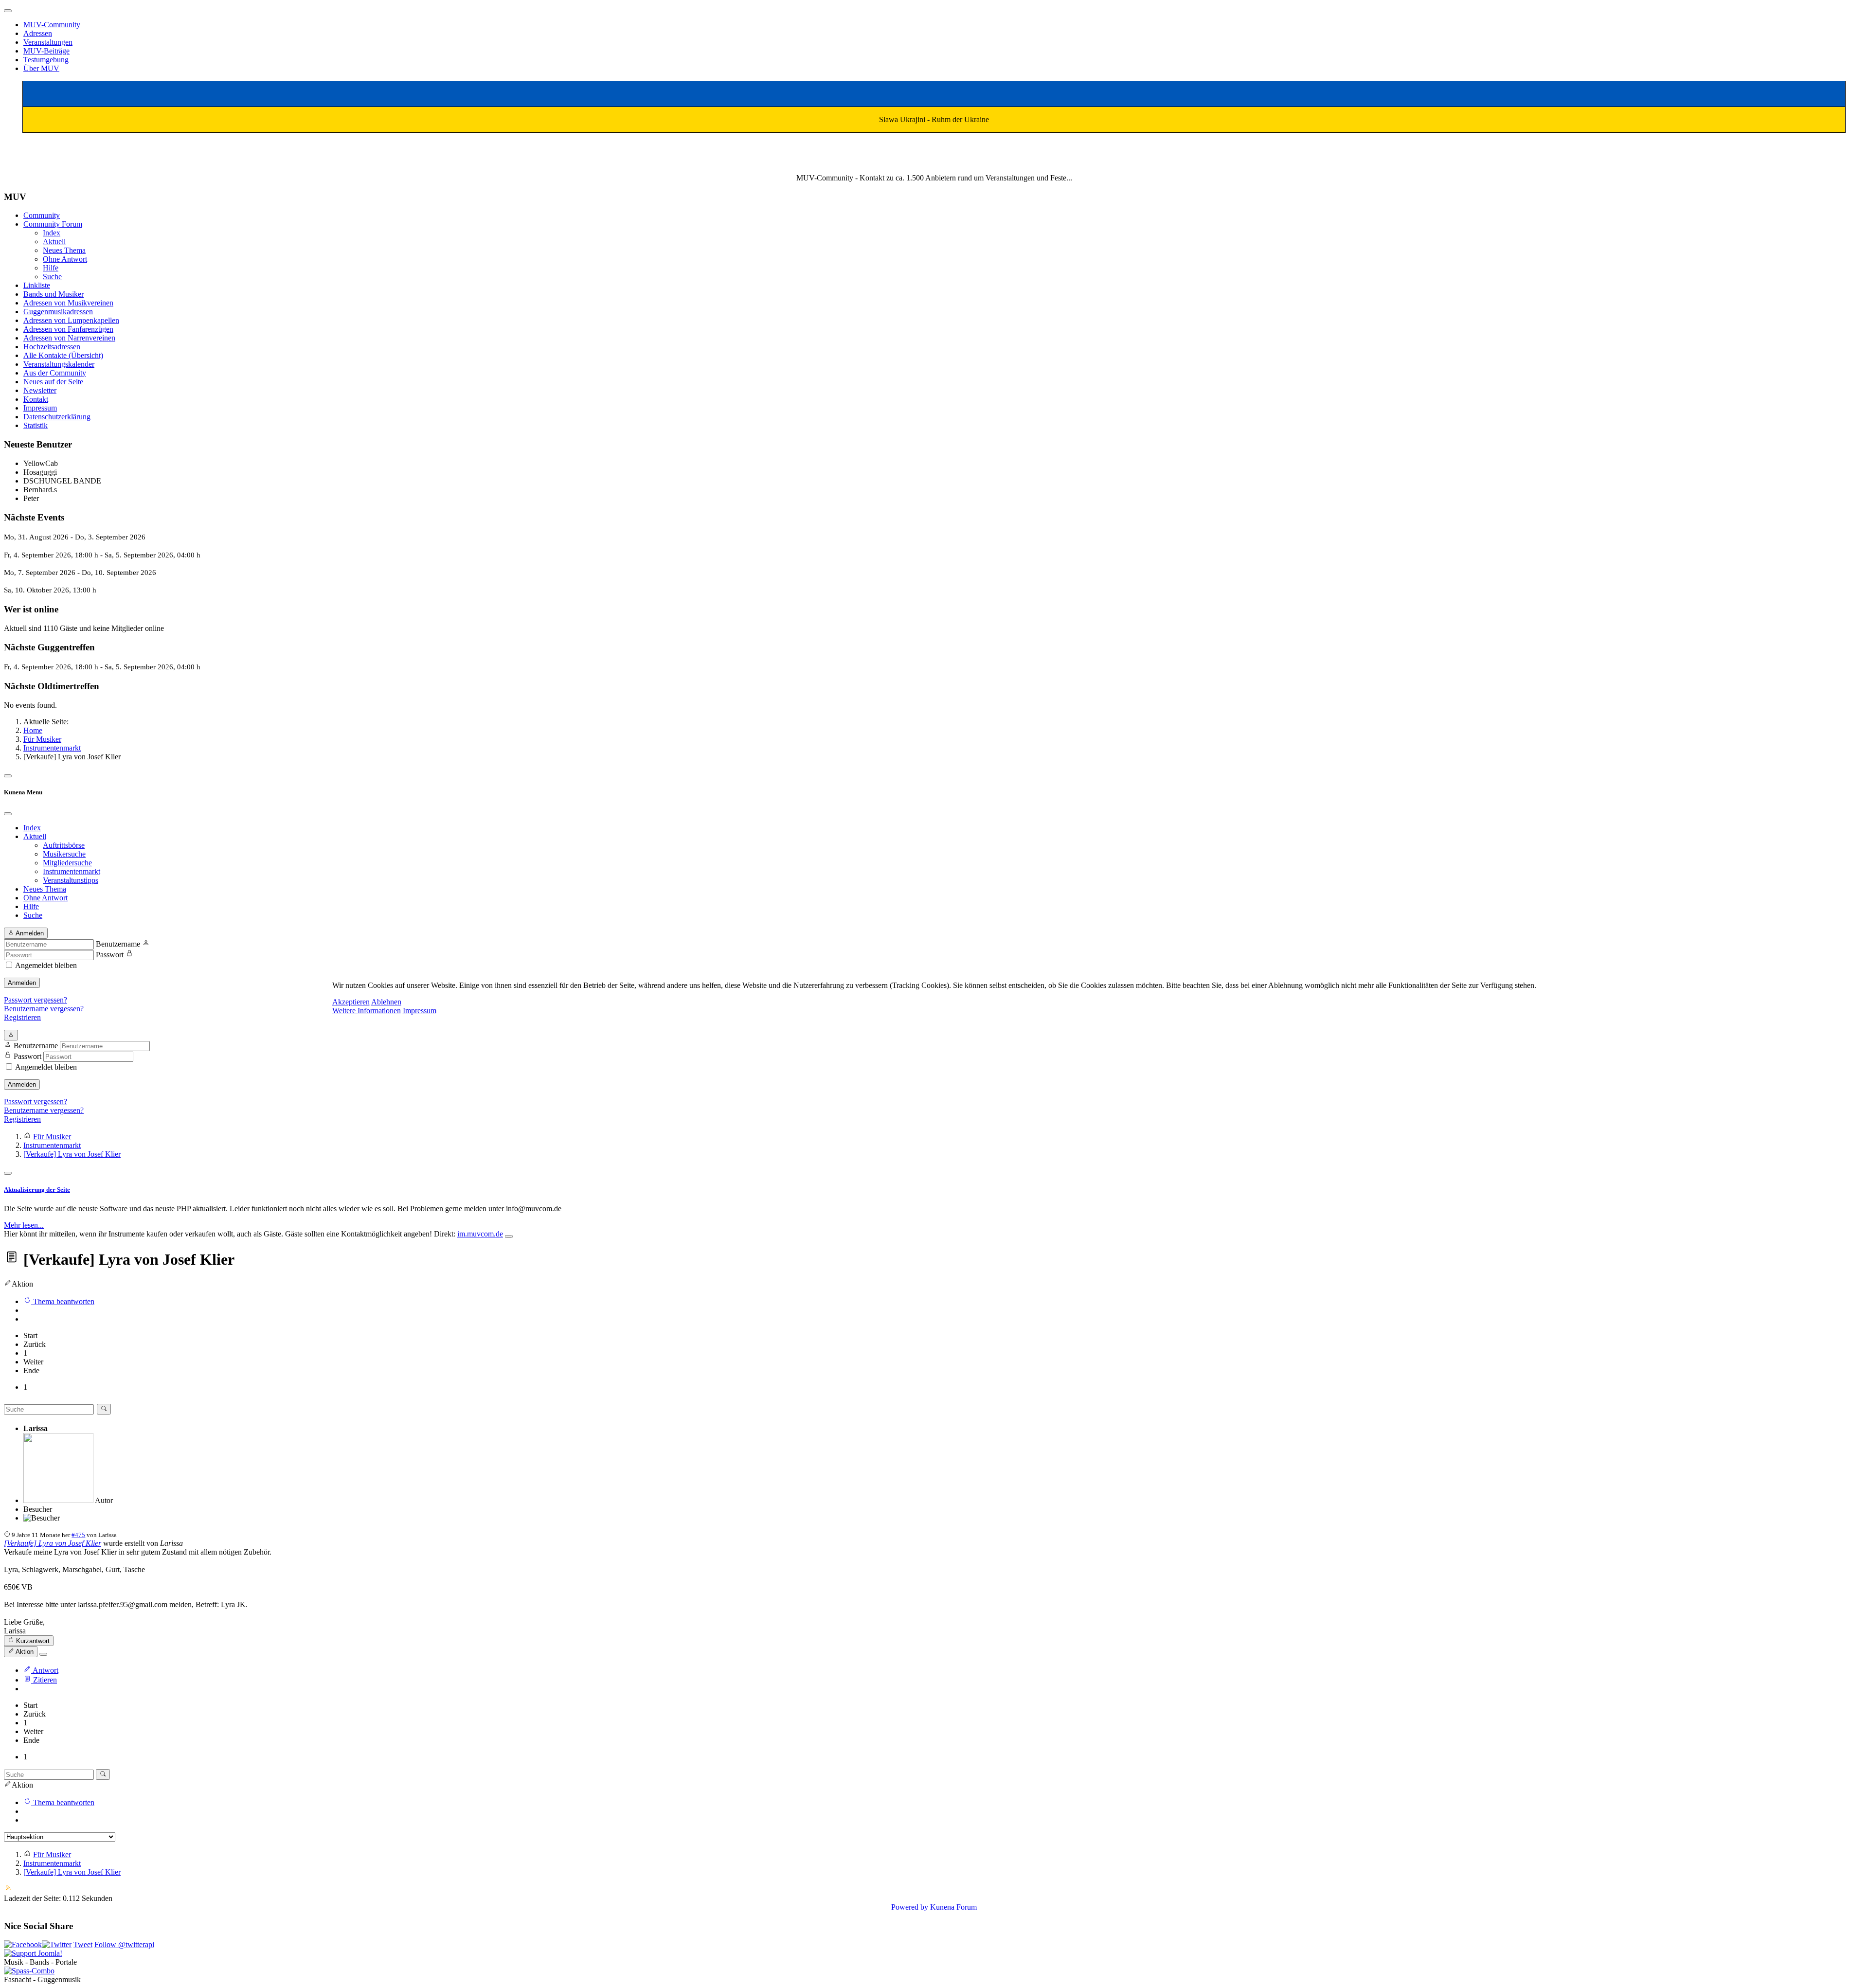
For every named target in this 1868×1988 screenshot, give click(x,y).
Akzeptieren (351, 1002)
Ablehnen (386, 1002)
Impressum (420, 1011)
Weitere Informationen (367, 1011)
